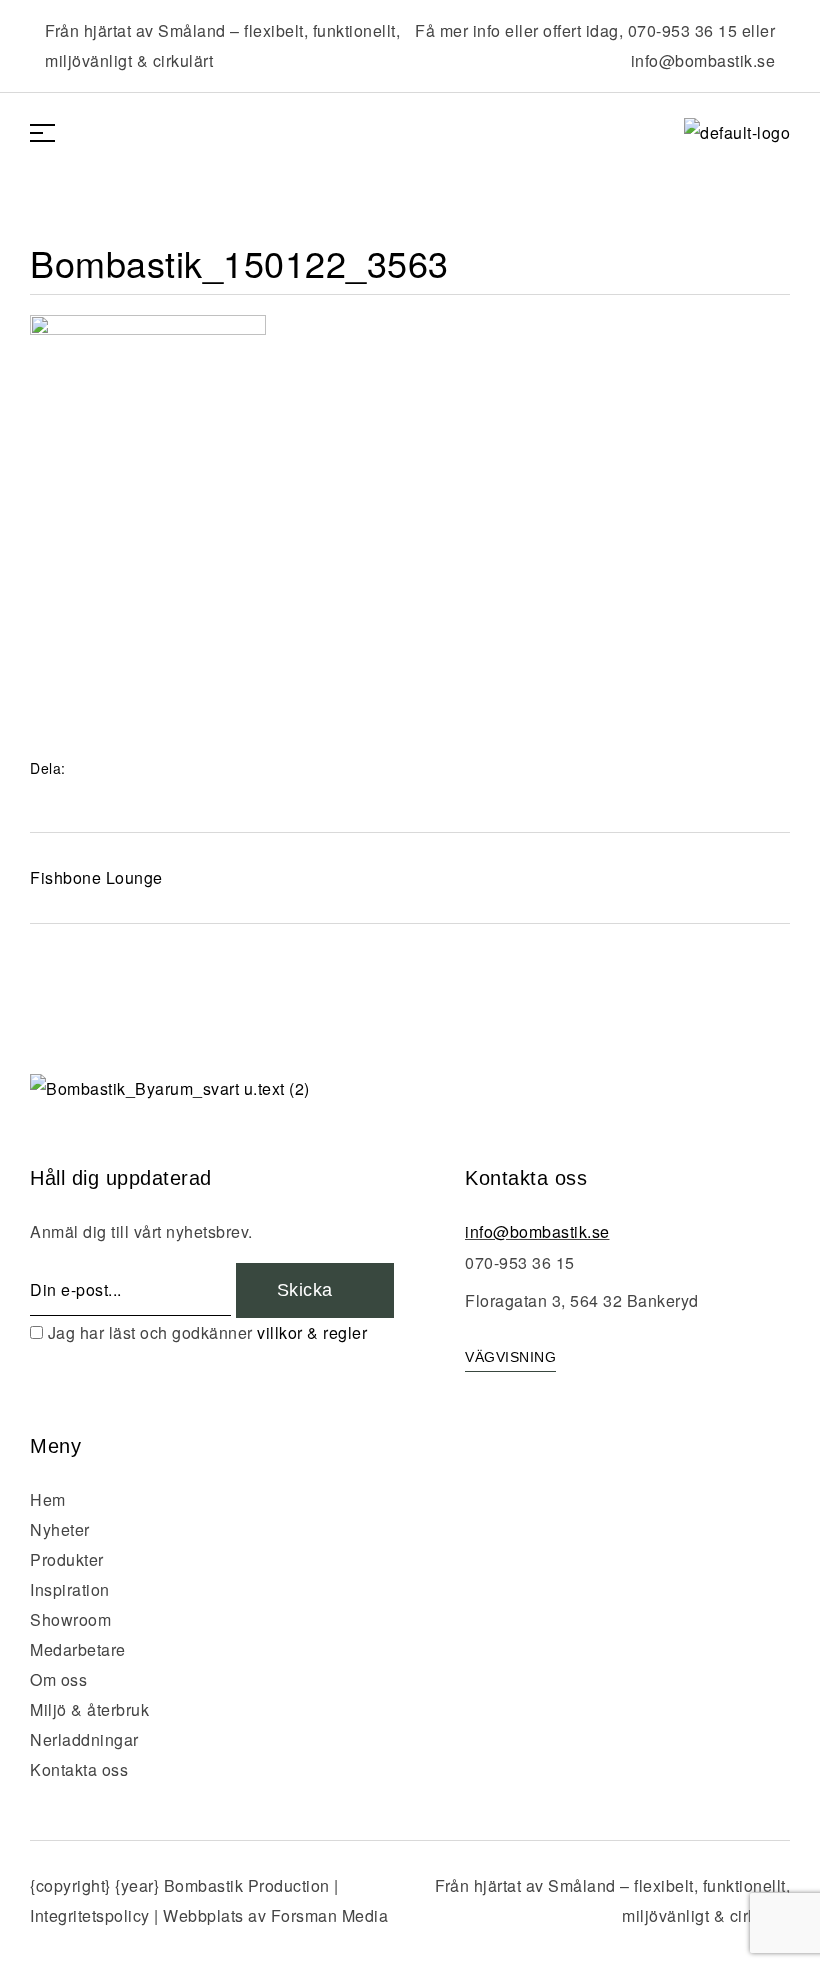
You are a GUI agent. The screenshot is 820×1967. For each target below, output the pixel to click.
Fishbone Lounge (96, 877)
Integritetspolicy (90, 1915)
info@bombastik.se (703, 60)
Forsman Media (330, 1915)
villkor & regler (312, 1332)
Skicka (308, 1290)
